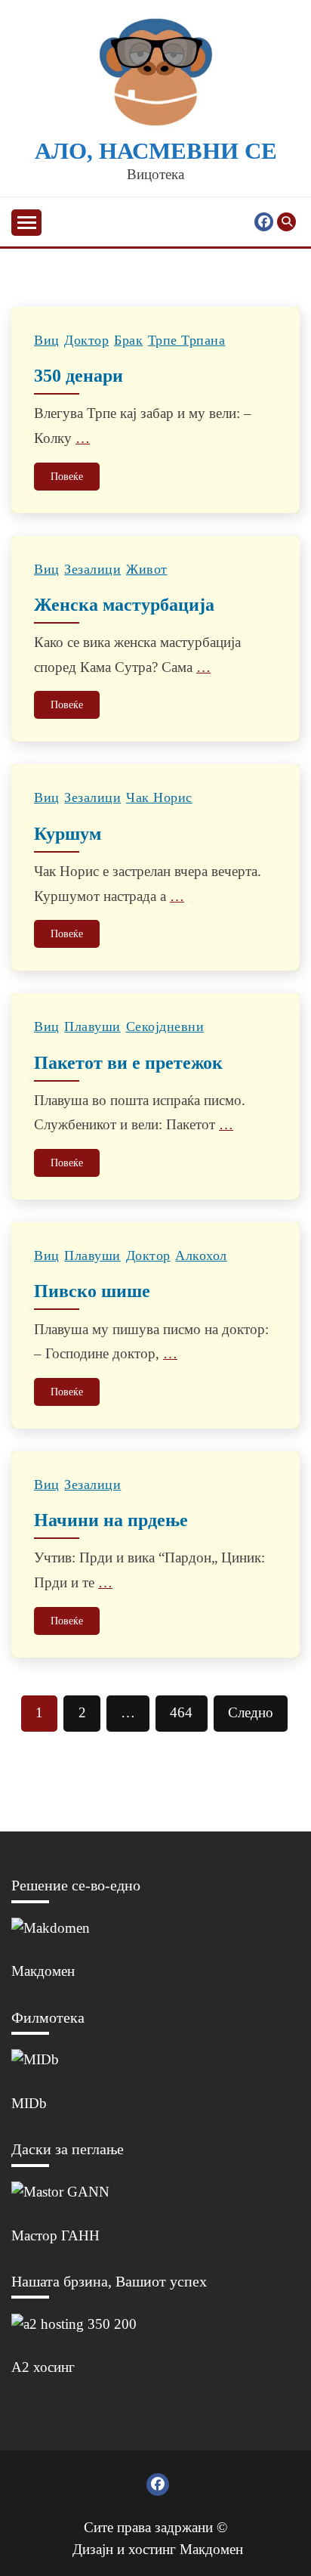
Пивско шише (92, 1291)
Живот (147, 569)
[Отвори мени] (26, 223)
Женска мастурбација (124, 605)
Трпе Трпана (187, 340)
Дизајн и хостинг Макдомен (158, 2549)
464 (181, 1712)
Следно (251, 1712)
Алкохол (201, 1255)
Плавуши (92, 1026)
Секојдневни (165, 1026)
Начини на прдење (111, 1520)
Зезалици (92, 569)
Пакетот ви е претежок (128, 1063)
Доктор (86, 340)
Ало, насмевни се (156, 151)
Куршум (68, 834)
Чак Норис (159, 797)
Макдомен (43, 1971)
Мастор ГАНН (55, 2235)
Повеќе (67, 477)
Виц (47, 340)
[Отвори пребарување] (286, 222)
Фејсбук (264, 222)
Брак (128, 340)
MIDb (29, 2103)
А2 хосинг (43, 2367)
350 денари (79, 376)
